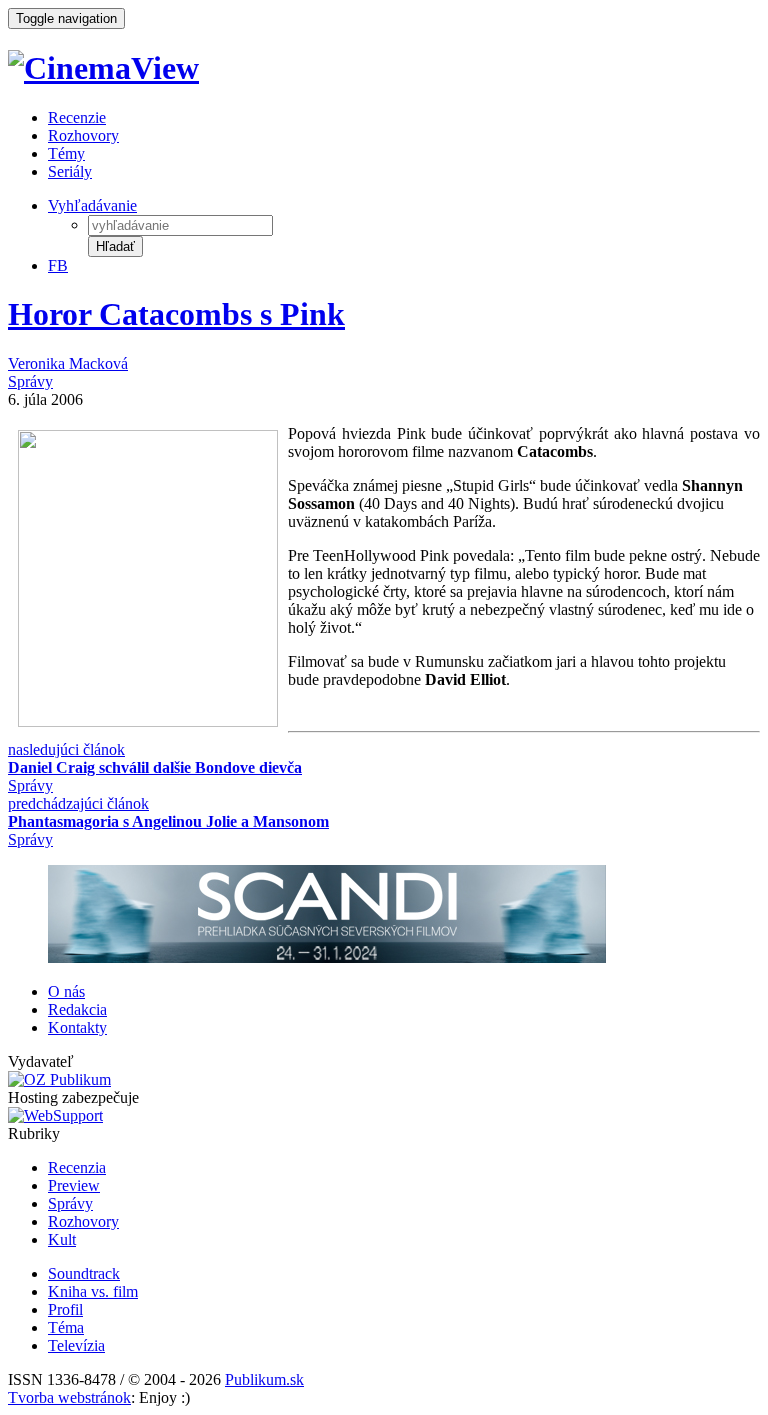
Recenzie (77, 117)
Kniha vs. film (93, 1291)
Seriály (70, 171)
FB (58, 265)
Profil (65, 1309)
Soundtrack (84, 1273)
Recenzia (77, 1167)
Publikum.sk (264, 1379)
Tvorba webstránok (69, 1397)
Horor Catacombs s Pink (176, 314)
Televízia (76, 1345)
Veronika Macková (68, 363)
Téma (66, 1327)
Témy (66, 153)
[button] (115, 246)
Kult (62, 1239)
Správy (30, 381)
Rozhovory (83, 135)
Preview (74, 1185)
